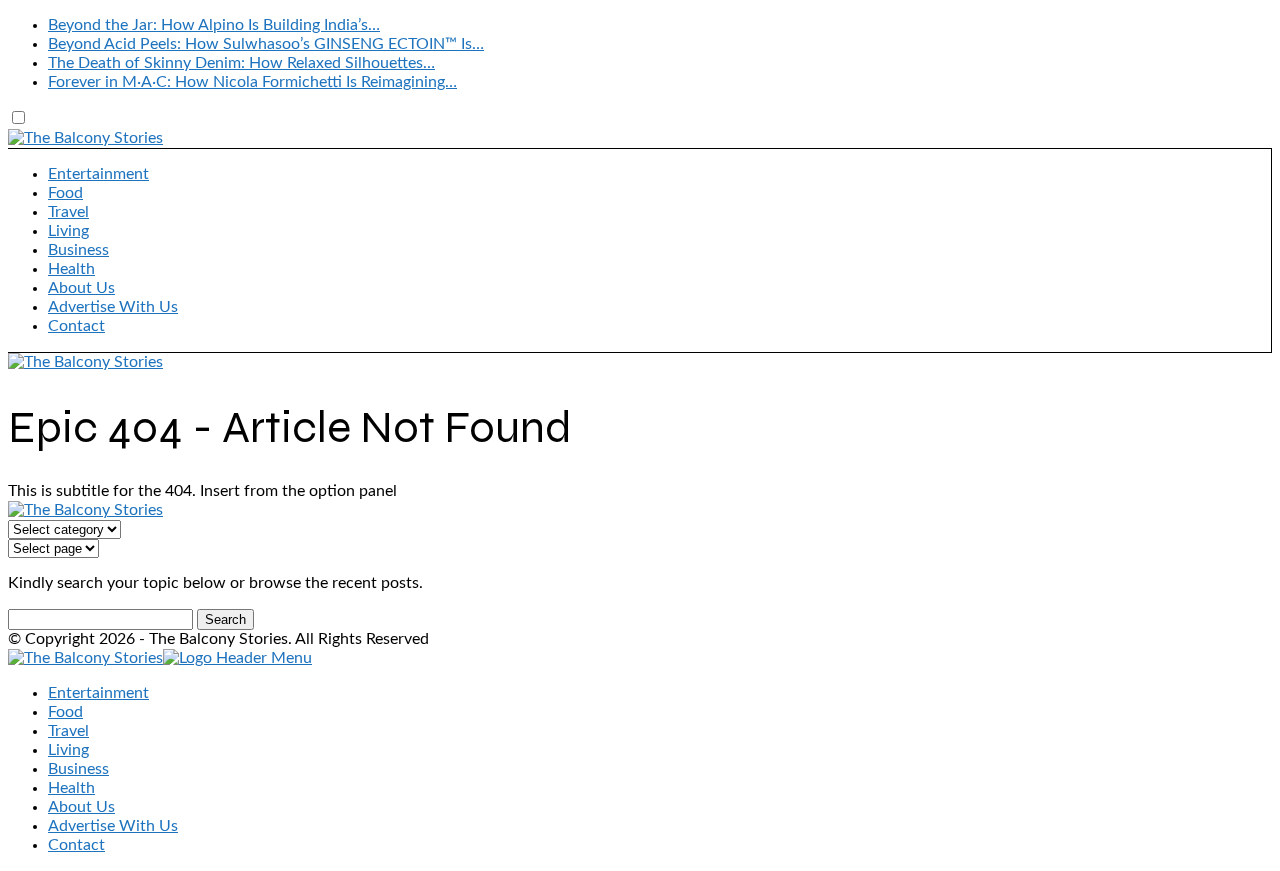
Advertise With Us (113, 307)
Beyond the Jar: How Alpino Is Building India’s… (214, 25)
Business (78, 250)
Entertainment (98, 174)
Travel (68, 212)
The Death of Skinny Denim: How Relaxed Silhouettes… (241, 63)
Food (65, 193)
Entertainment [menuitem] (98, 693)
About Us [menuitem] (81, 807)
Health (71, 269)
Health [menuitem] (71, 788)
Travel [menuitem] (68, 731)
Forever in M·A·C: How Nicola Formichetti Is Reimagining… (252, 82)
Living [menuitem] (68, 750)
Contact (76, 326)
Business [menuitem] (78, 769)
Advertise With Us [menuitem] (113, 826)
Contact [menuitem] (76, 845)
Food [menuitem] (65, 712)
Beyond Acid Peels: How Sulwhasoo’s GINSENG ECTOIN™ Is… (266, 44)
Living (68, 231)
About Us (81, 288)
